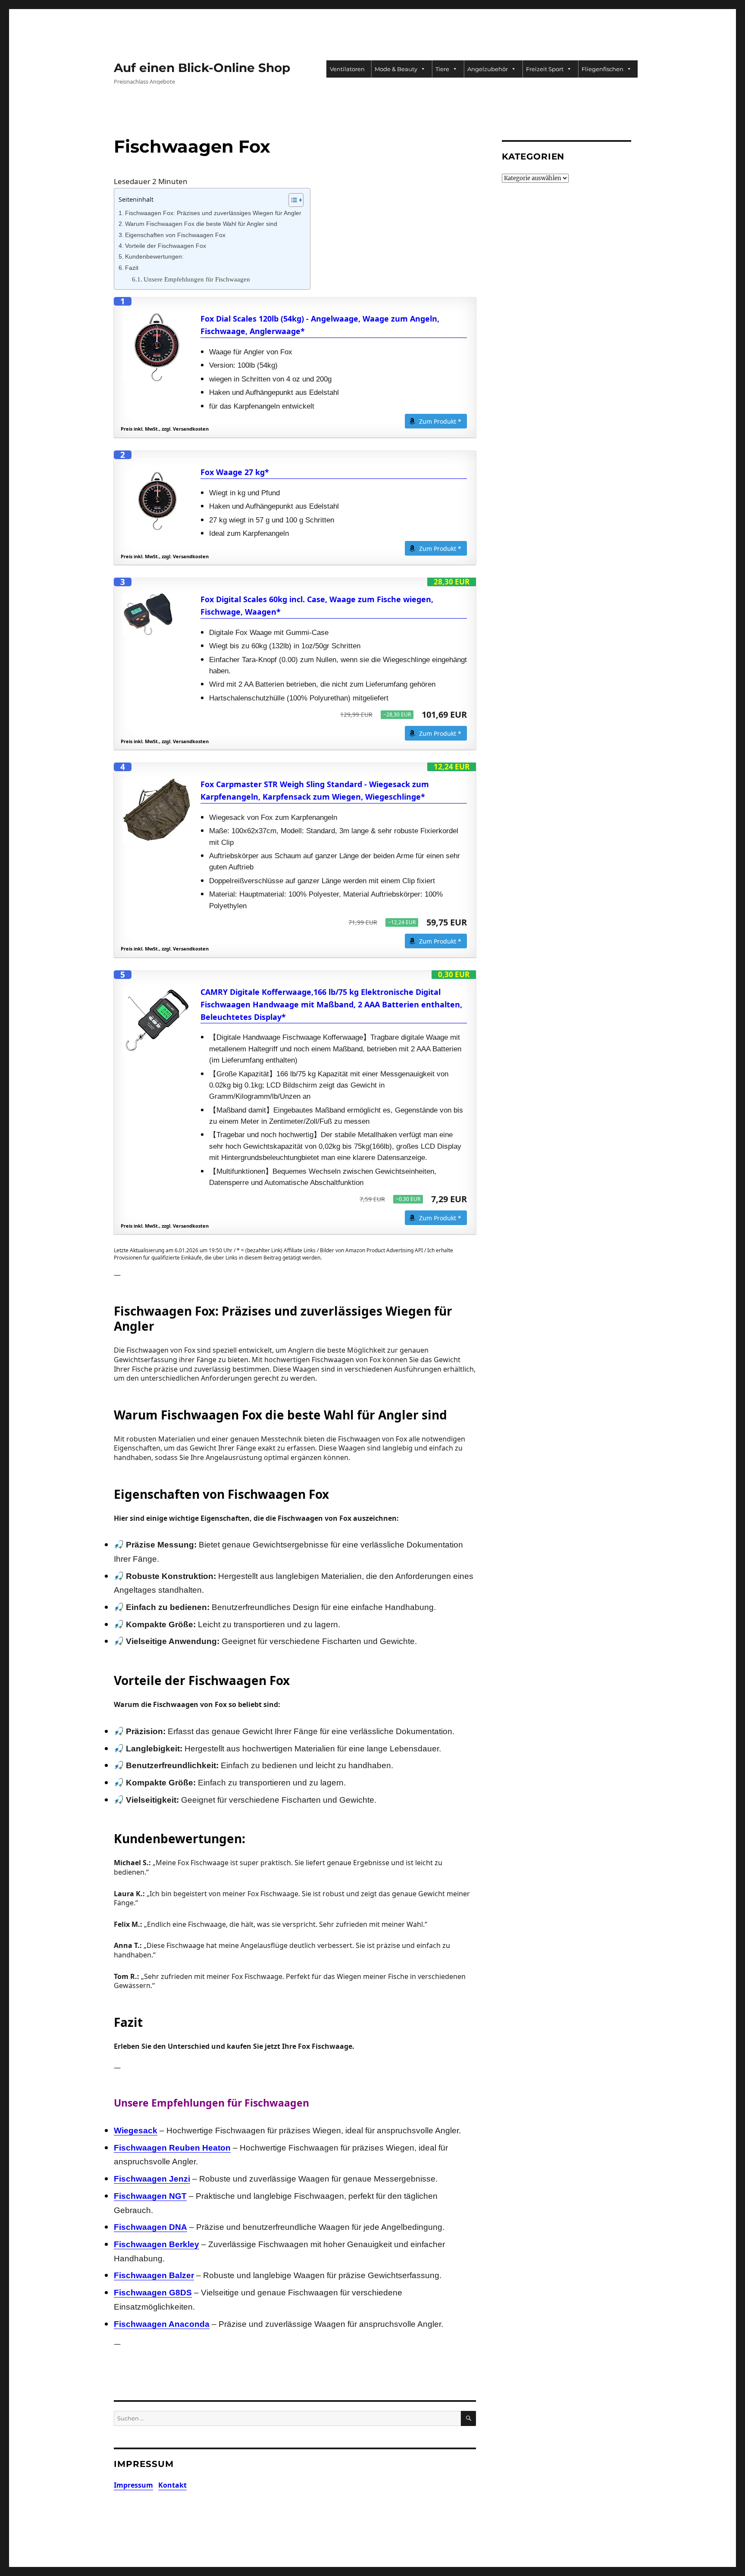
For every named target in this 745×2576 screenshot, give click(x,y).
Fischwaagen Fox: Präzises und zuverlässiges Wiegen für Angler (213, 213)
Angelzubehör (488, 69)
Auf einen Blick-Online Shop (202, 68)
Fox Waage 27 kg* (235, 472)
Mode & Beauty (396, 69)
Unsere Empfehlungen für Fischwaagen (197, 279)
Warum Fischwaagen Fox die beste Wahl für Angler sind (201, 224)
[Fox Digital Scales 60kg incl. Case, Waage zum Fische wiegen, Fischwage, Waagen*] (157, 614)
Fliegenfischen (603, 69)
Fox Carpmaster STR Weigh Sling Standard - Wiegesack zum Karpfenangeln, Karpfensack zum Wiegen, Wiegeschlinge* (315, 790)
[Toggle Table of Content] (292, 200)
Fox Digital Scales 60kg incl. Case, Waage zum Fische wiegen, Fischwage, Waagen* (317, 605)
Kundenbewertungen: (154, 257)
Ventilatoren (347, 69)
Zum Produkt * (440, 421)
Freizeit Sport (545, 69)
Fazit (132, 268)
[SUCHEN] (468, 2418)
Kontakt (172, 2485)
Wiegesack (136, 2131)
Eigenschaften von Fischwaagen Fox (175, 235)
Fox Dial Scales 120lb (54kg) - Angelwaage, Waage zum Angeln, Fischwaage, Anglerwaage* (320, 325)
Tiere (442, 69)
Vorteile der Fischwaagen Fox (166, 246)
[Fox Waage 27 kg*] (157, 500)
